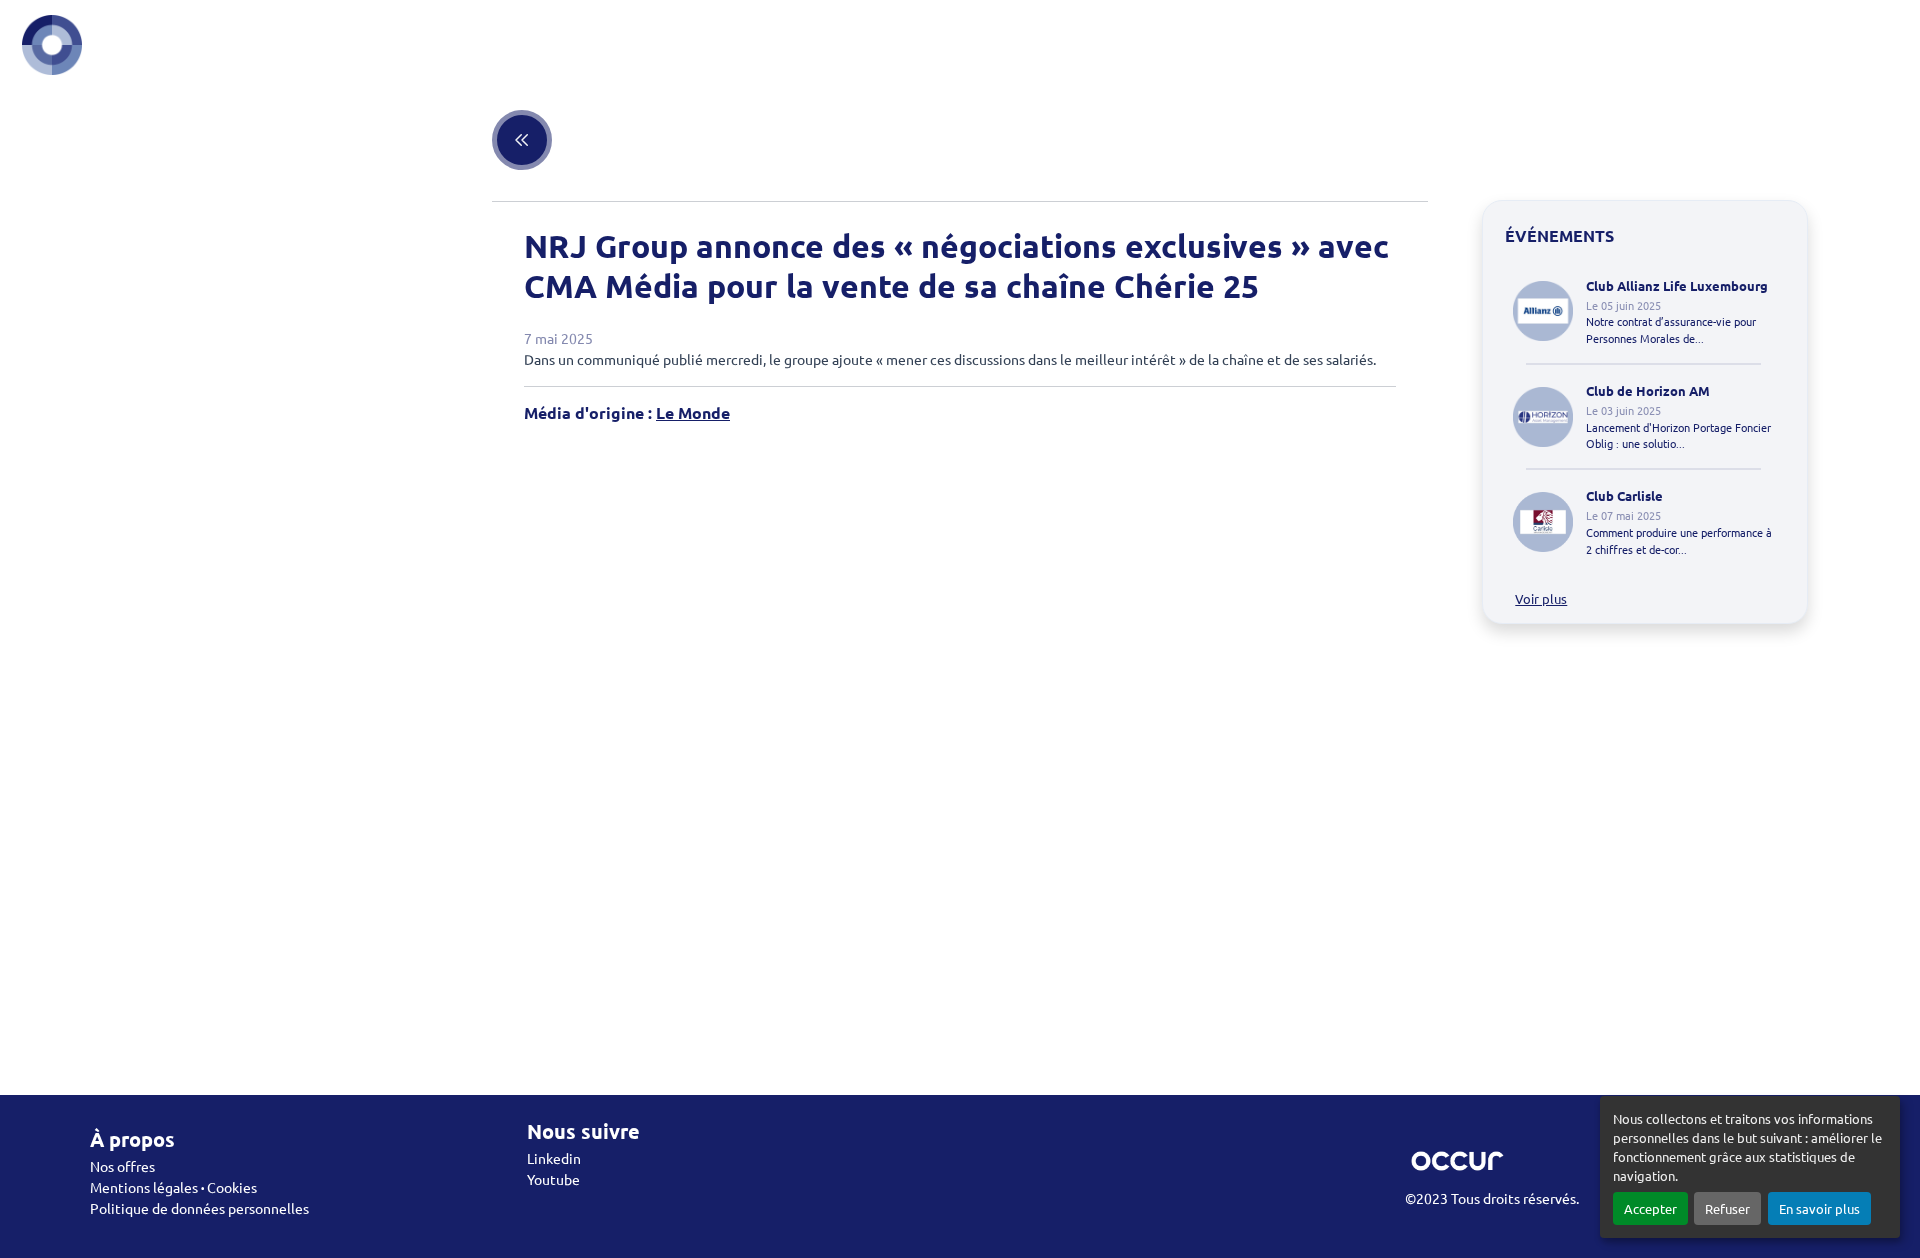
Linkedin (554, 1158)
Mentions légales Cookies (173, 1187)
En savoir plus (1819, 1208)
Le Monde (693, 412)
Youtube (553, 1179)
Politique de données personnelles (199, 1208)
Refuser (1727, 1208)
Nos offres (122, 1166)
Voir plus (1541, 598)
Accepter (1650, 1208)
